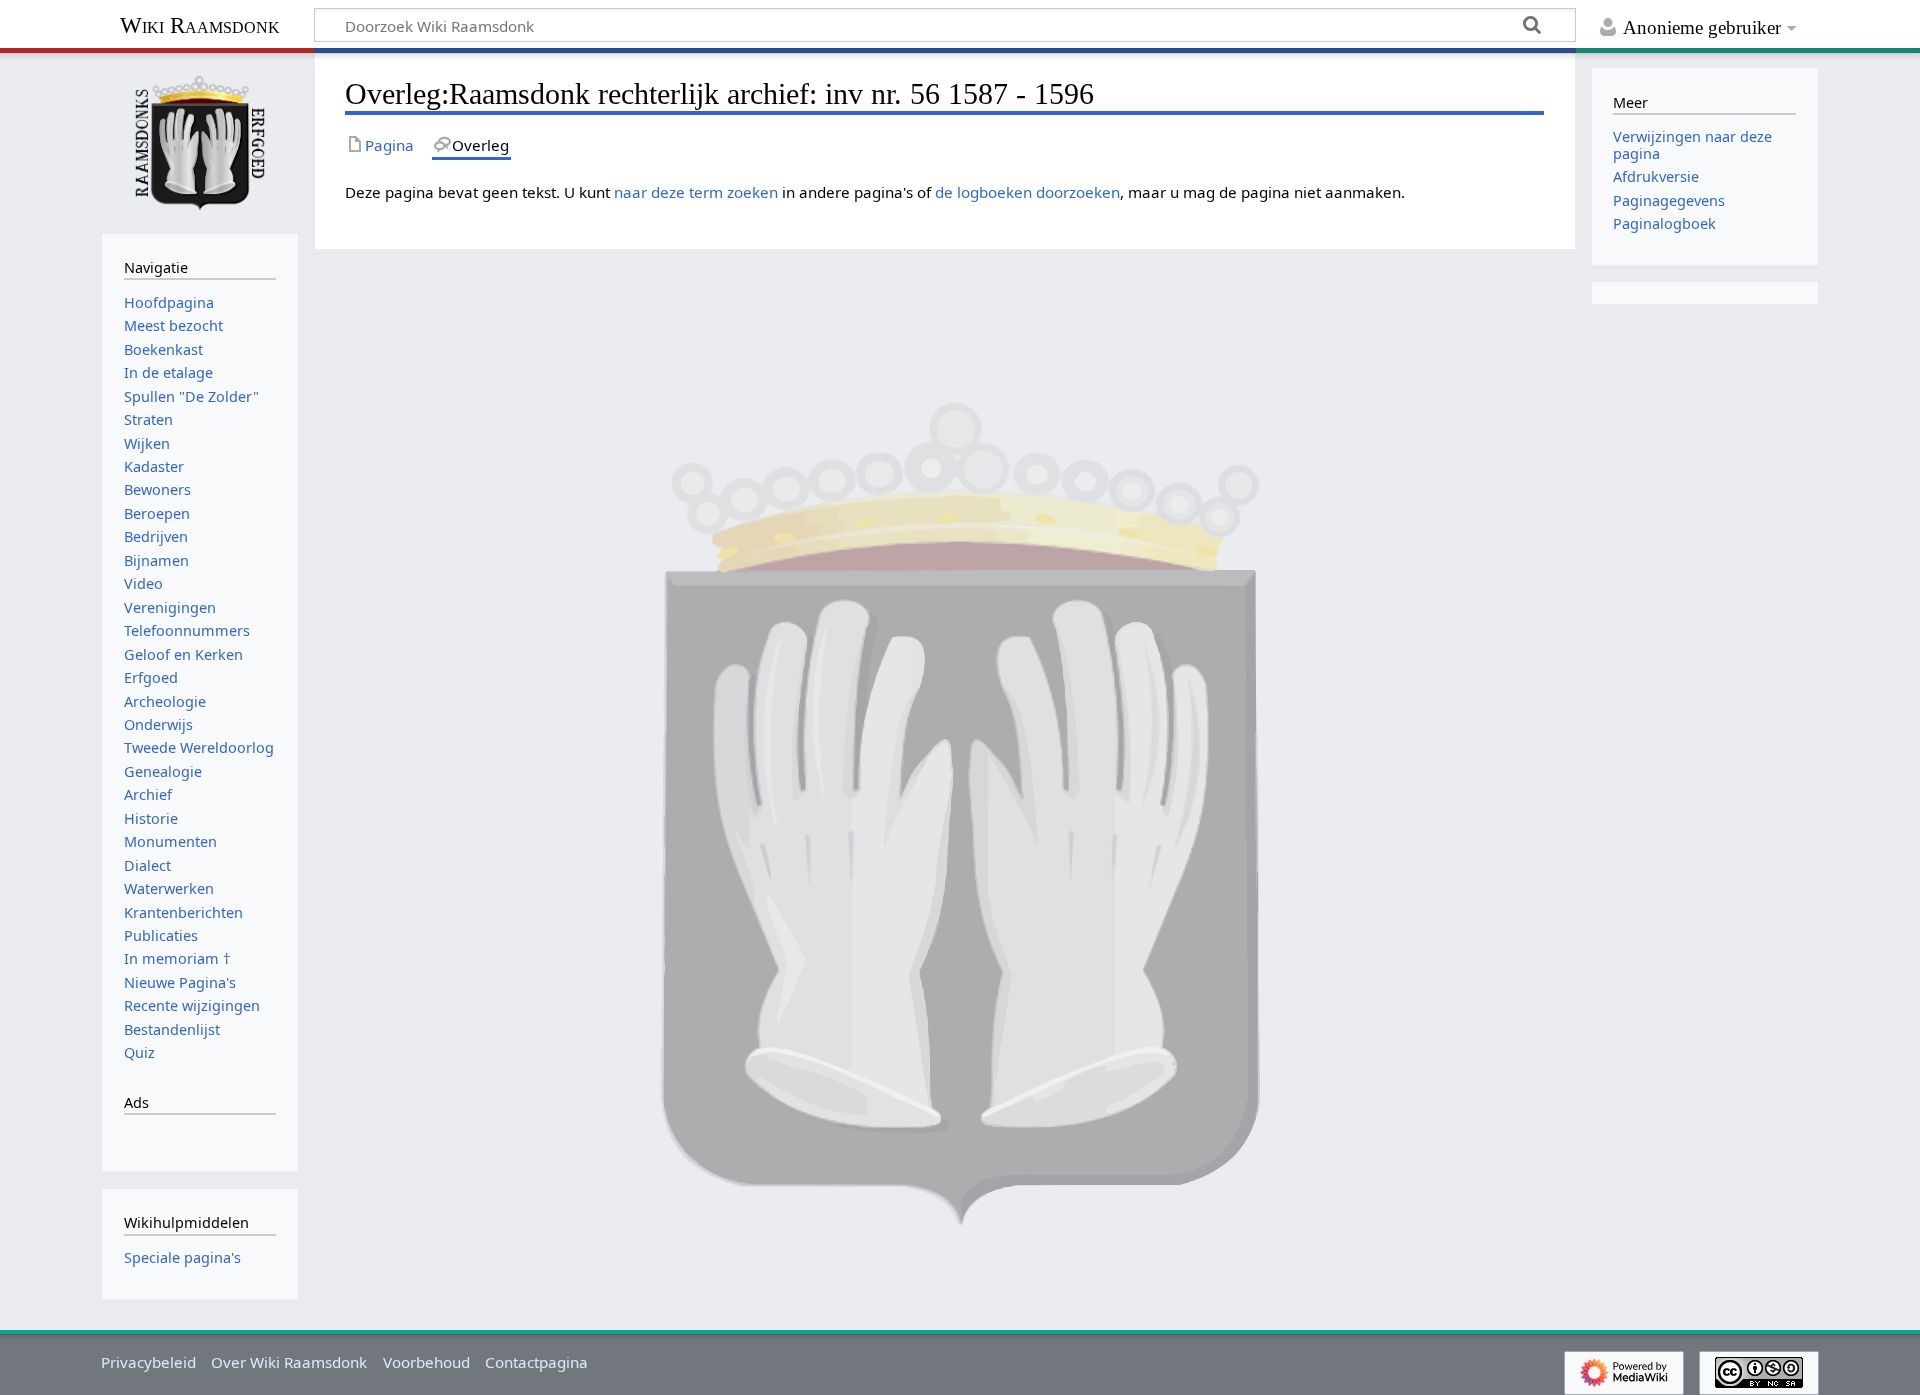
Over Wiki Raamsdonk (289, 1362)
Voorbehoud (426, 1362)
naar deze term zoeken (696, 192)
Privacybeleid (148, 1362)
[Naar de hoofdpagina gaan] (200, 141)
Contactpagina (536, 1362)
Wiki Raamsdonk (200, 25)
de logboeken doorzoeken (1027, 192)
